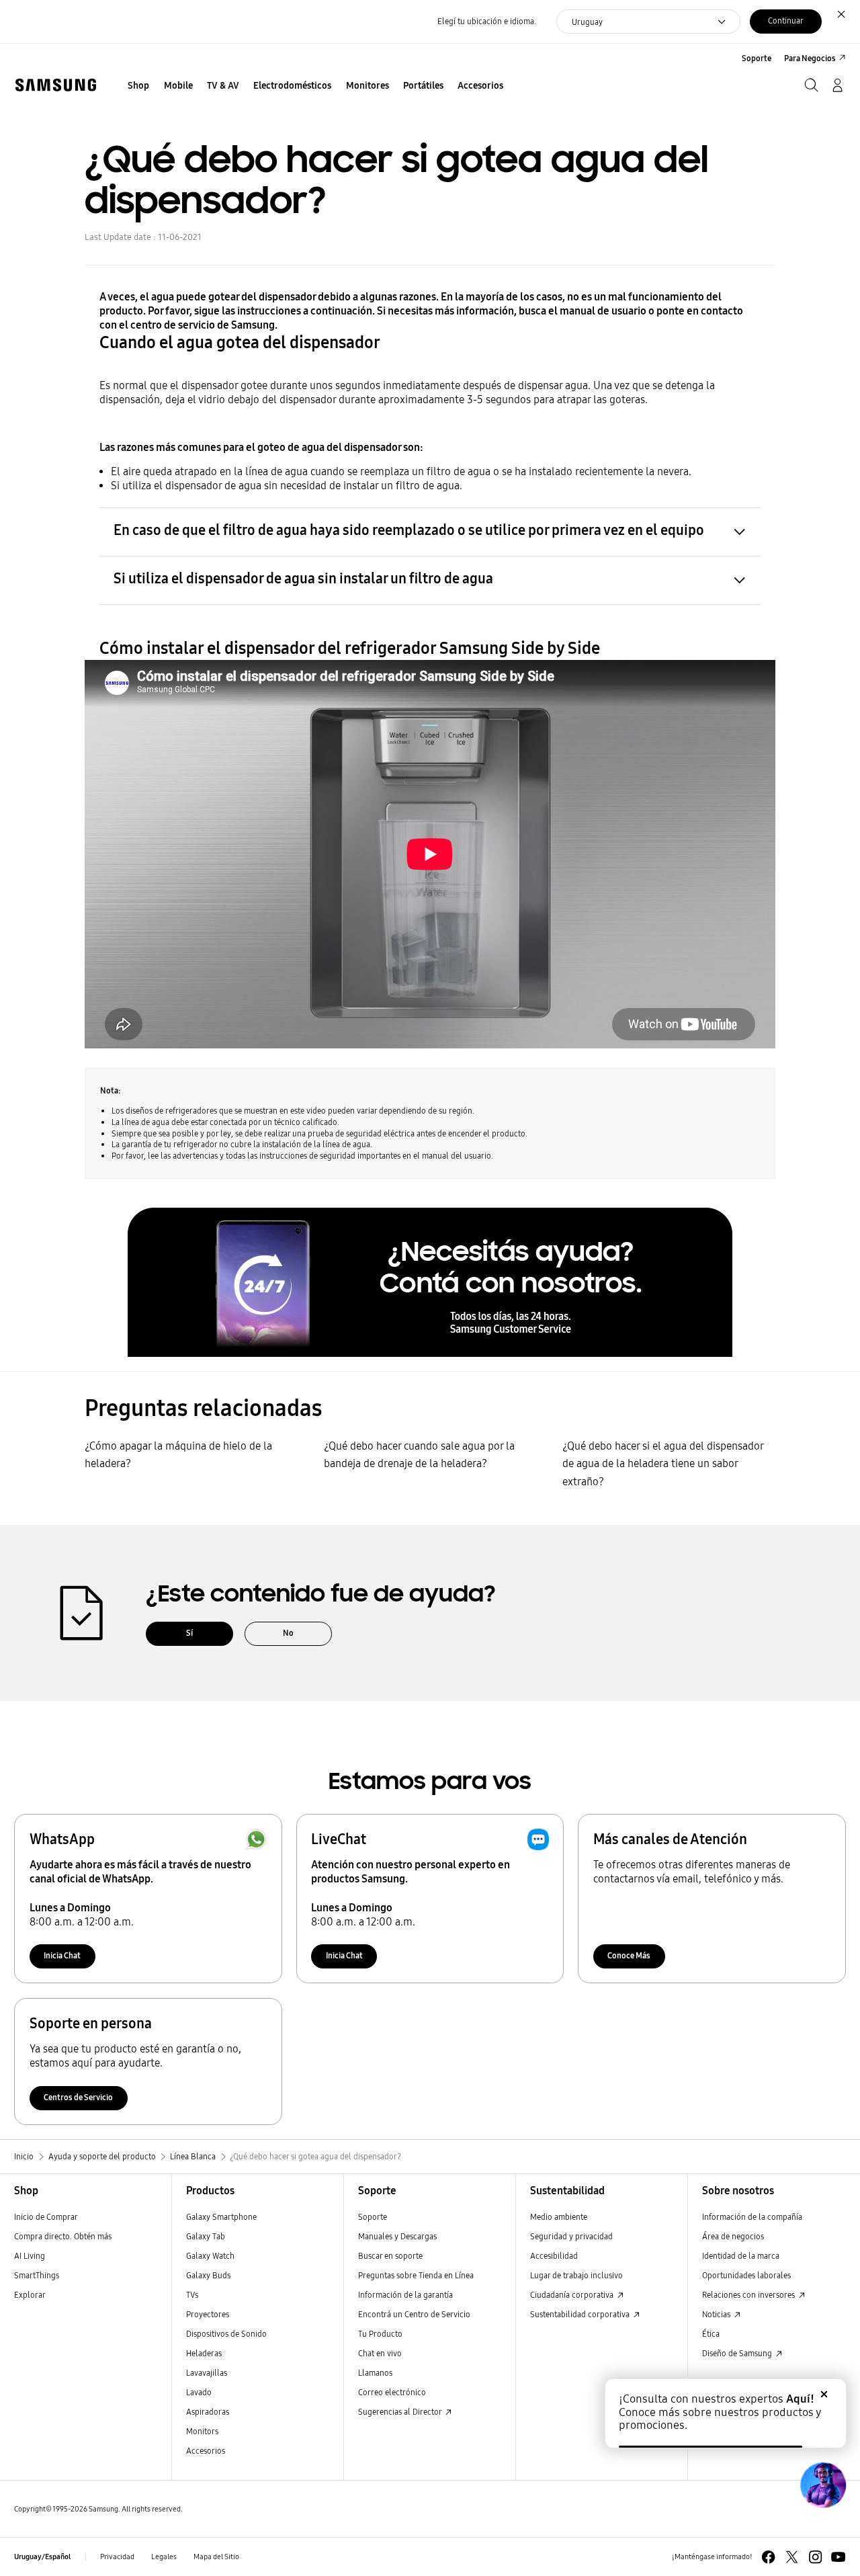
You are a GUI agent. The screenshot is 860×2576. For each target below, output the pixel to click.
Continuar (786, 20)
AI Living (30, 2256)
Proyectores (208, 2314)
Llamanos (375, 2373)
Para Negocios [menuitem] (810, 58)
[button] (430, 1282)
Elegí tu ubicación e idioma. (487, 21)
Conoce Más (629, 1955)
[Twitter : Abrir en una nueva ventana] (792, 2557)
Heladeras (204, 2353)
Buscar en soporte (390, 2256)
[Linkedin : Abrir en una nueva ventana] (815, 2557)
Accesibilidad (554, 2256)
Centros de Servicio (78, 2097)
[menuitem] (139, 86)
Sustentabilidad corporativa (581, 2314)
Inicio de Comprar (46, 2217)
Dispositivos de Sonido (226, 2334)
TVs (192, 2295)
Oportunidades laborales (746, 2275)
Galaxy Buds (208, 2275)
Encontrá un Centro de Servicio (414, 2314)
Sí (189, 1633)
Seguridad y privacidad (571, 2236)
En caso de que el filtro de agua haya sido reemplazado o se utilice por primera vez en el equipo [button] (409, 530)
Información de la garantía (405, 2295)
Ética (711, 2334)
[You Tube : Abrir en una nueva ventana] (838, 2557)
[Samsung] (55, 85)
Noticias (717, 2314)
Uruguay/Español (42, 2557)
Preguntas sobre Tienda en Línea (416, 2275)
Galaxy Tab (206, 2236)
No (288, 1633)
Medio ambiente (559, 2217)
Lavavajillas (207, 2373)
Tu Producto (381, 2334)
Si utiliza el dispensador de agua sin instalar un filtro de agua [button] (303, 579)
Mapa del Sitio (216, 2557)
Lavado (199, 2392)
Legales (164, 2557)
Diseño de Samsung (738, 2353)
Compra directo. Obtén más (63, 2236)
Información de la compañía (752, 2217)
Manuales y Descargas (397, 2236)
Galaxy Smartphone (221, 2217)
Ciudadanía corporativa (573, 2295)
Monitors (202, 2431)
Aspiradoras (208, 2412)
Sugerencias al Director (401, 2412)
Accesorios (206, 2451)
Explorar (30, 2295)
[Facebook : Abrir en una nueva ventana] (768, 2557)
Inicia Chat (62, 1955)
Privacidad (117, 2557)
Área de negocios (733, 2236)
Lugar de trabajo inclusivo (576, 2275)
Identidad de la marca (741, 2256)
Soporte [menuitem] (757, 58)
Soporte (373, 2217)
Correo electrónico (392, 2392)
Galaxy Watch (210, 2256)
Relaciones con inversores (749, 2295)
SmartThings (37, 2275)
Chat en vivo (380, 2353)
